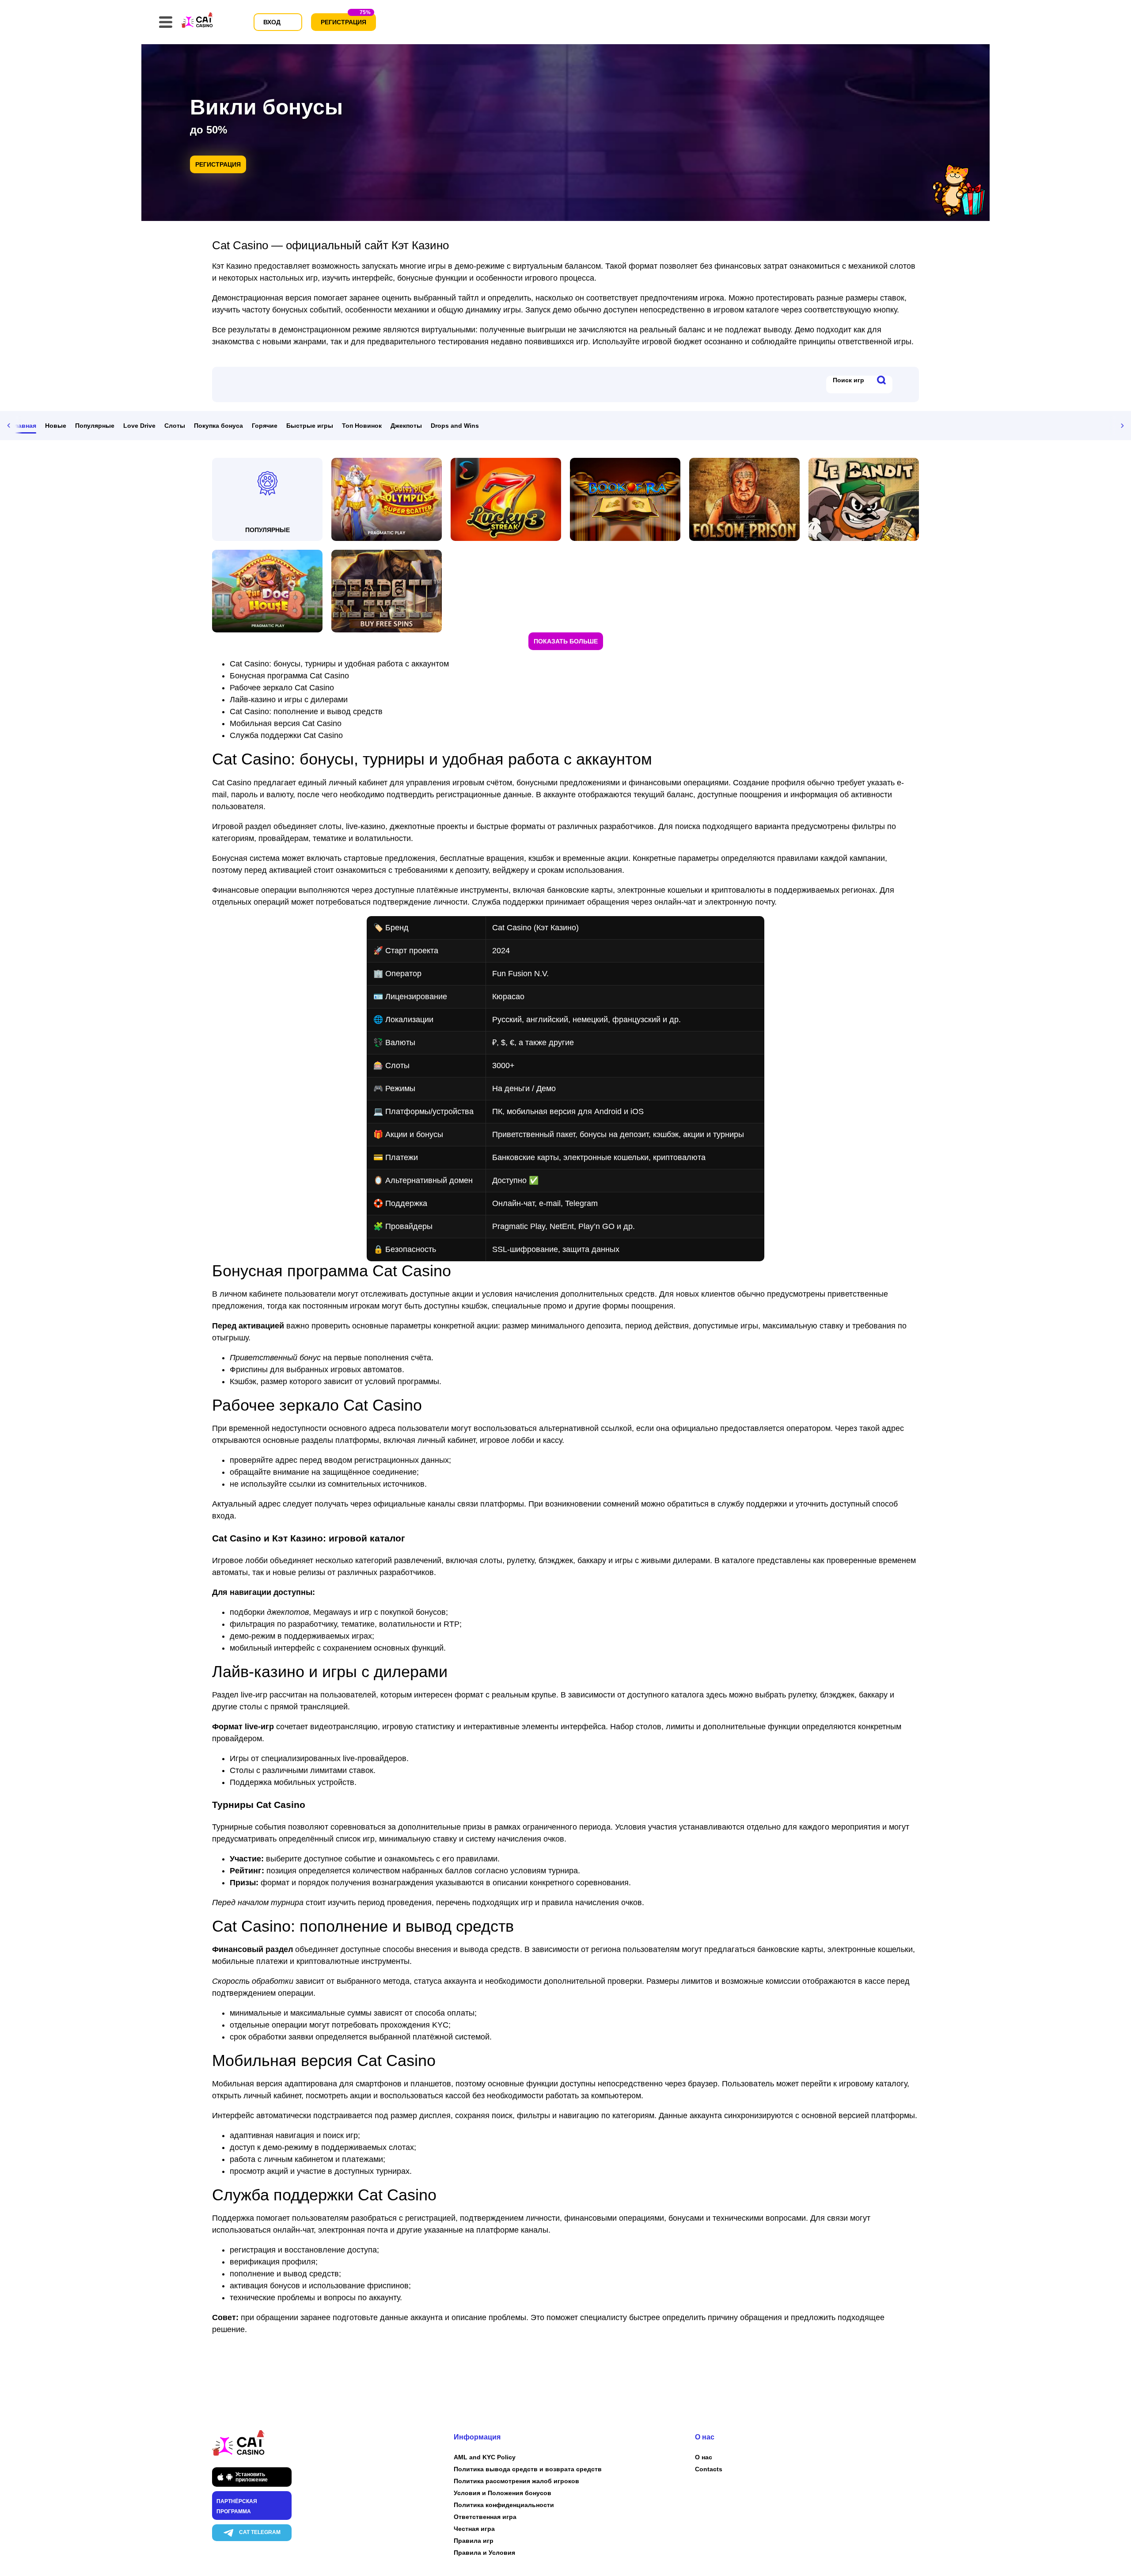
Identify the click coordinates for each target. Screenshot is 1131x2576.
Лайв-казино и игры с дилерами (289, 700)
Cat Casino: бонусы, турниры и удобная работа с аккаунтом (339, 664)
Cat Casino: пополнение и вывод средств (306, 712)
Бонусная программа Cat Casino (289, 676)
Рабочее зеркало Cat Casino (282, 688)
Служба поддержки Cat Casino (286, 735)
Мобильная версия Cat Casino (286, 723)
